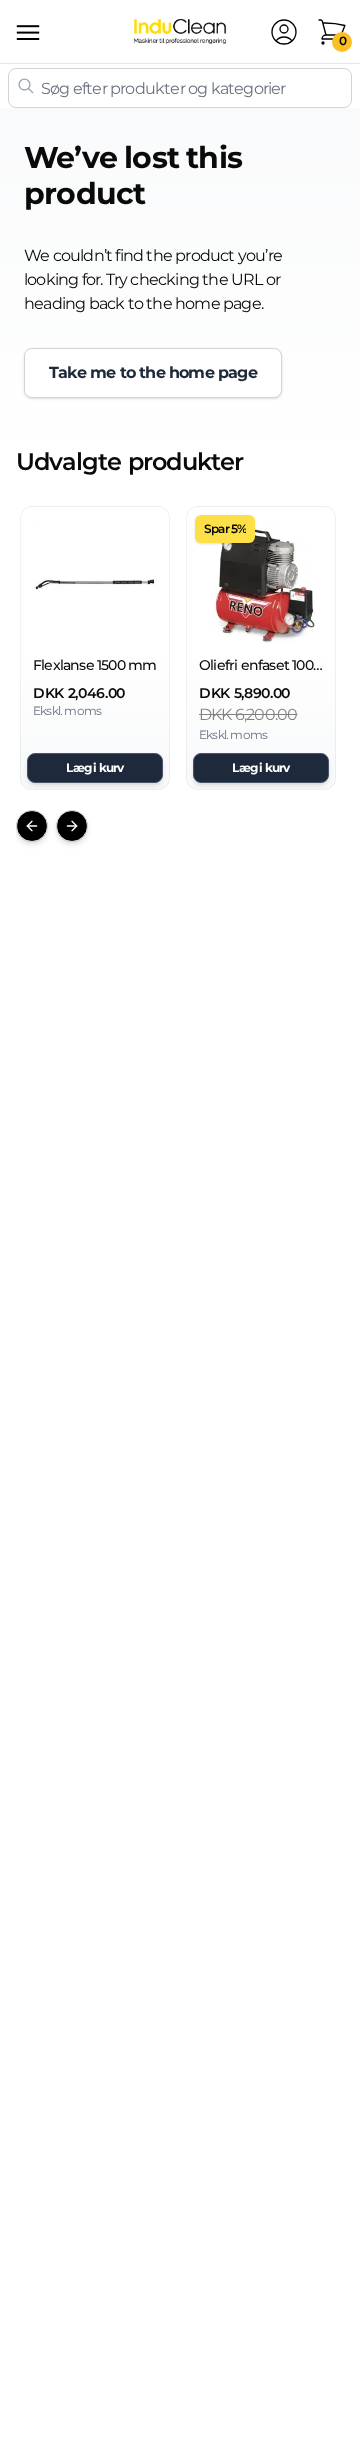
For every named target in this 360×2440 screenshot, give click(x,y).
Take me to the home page (153, 372)
